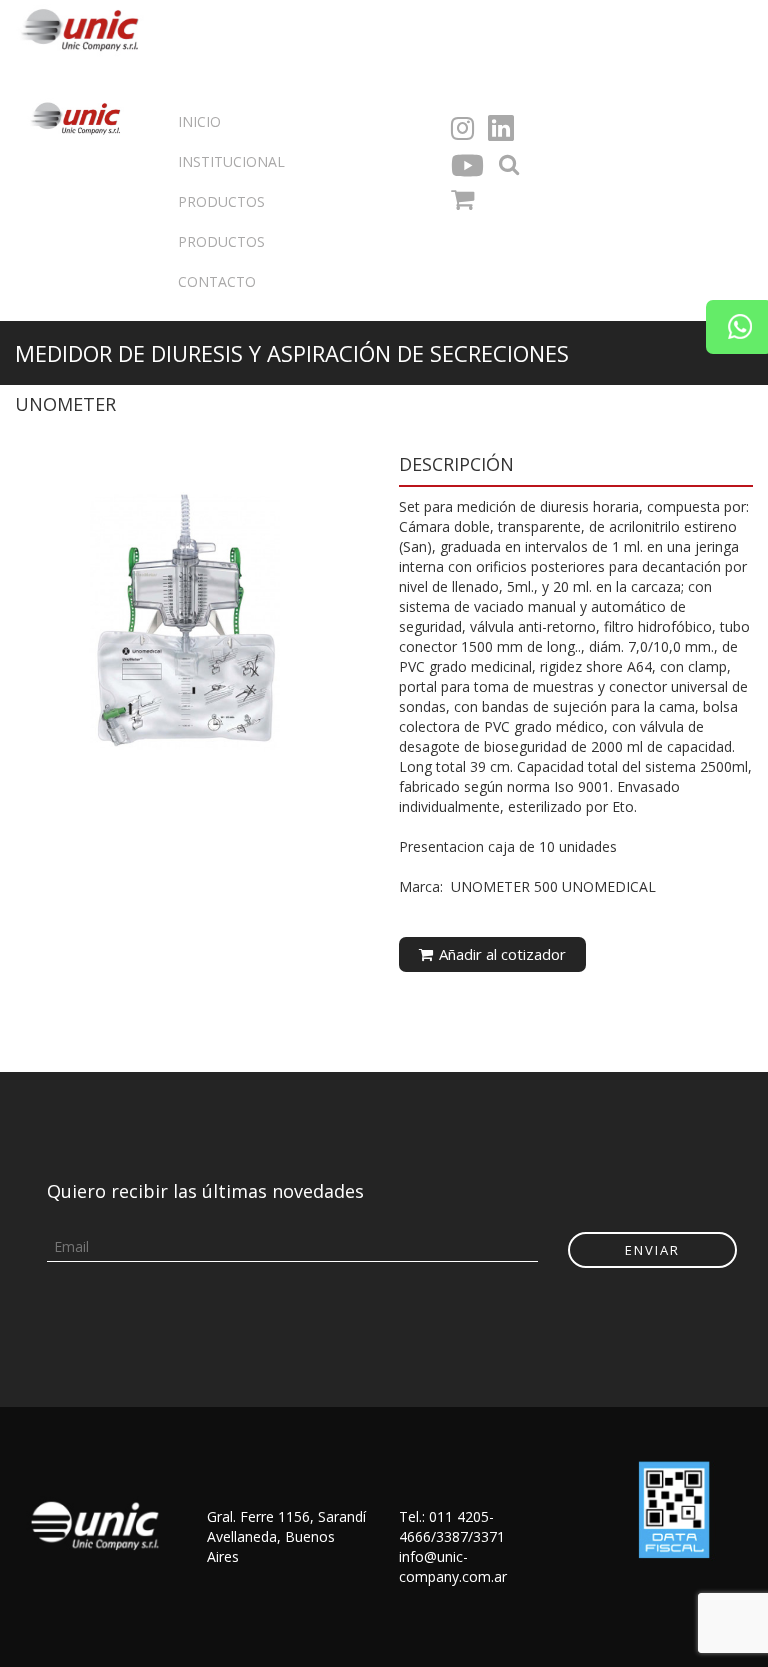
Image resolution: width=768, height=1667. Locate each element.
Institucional (231, 161)
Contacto (217, 281)
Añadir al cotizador (500, 954)
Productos (221, 241)
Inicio (199, 121)
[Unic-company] (85, 27)
